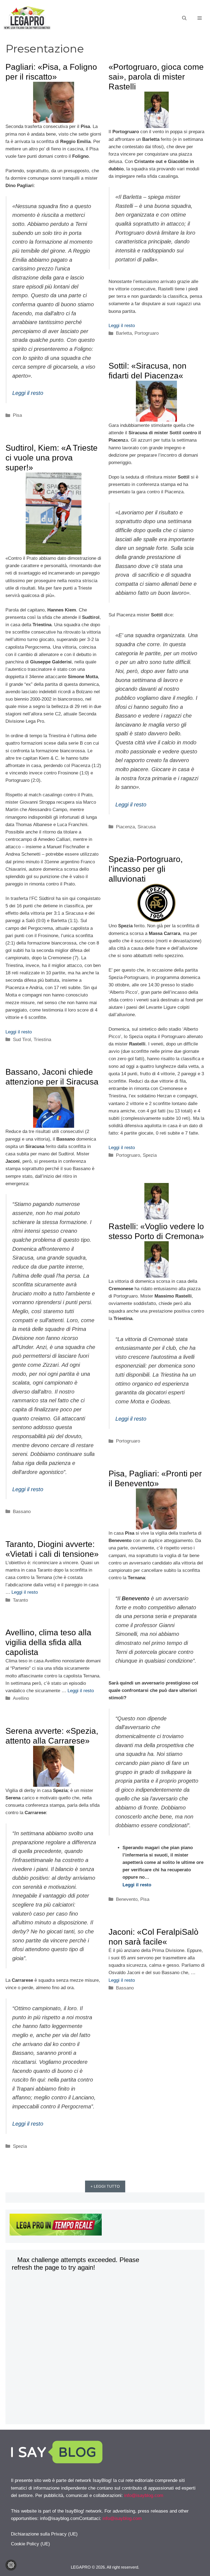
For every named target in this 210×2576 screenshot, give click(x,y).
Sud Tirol (22, 1040)
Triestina (42, 1040)
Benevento (127, 1899)
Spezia (150, 1155)
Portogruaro (147, 333)
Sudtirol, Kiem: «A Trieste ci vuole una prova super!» (52, 458)
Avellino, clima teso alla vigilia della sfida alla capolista (48, 1642)
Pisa (17, 415)
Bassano (22, 1512)
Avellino (21, 1698)
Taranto (20, 1600)
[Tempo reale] (105, 2226)
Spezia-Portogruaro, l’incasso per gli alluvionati (146, 869)
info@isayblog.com (144, 2495)
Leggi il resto (28, 393)
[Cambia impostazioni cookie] (11, 2565)
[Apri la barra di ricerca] (184, 18)
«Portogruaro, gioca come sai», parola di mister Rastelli (156, 77)
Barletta (124, 333)
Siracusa (147, 827)
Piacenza (125, 827)
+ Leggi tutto (105, 2186)
